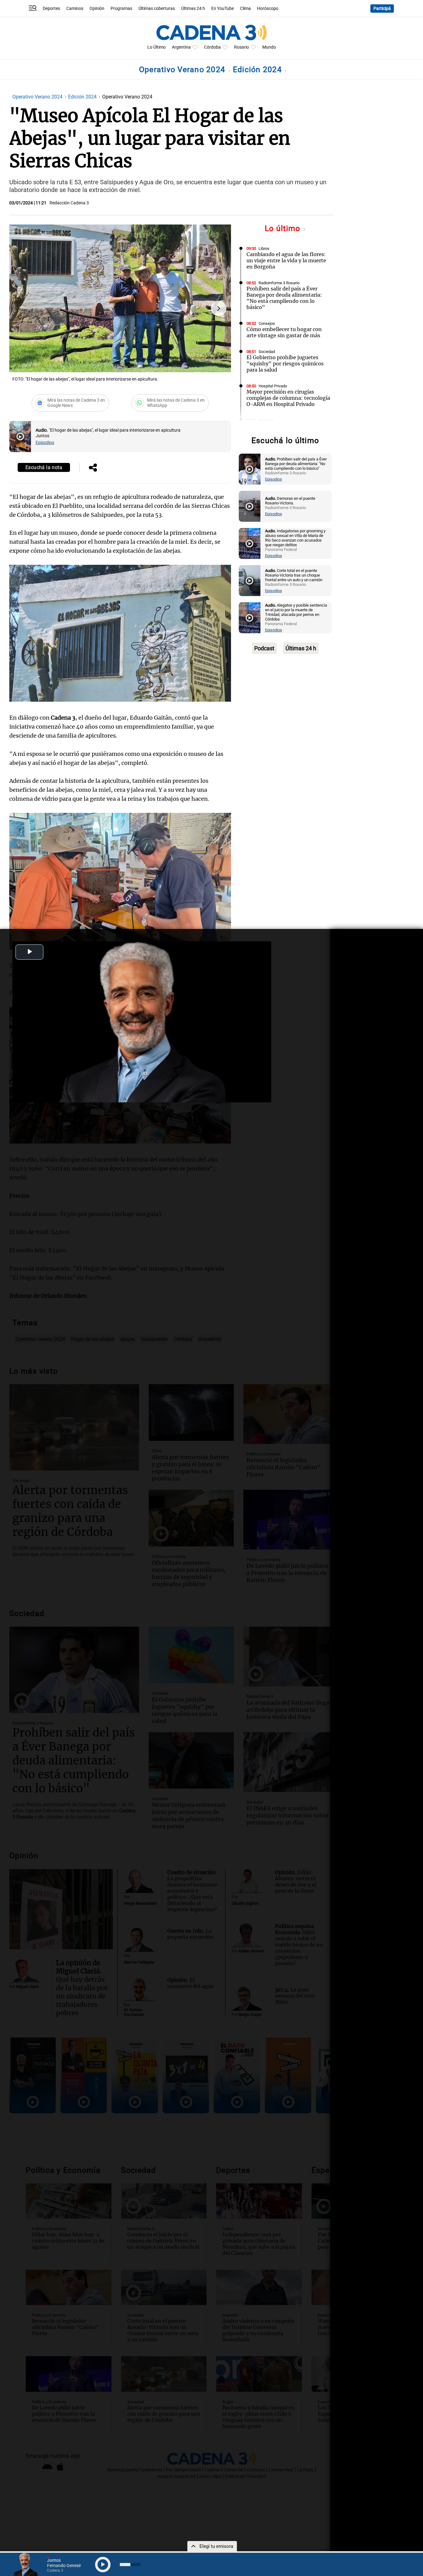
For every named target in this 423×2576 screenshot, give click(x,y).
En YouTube (222, 9)
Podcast (264, 648)
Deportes (51, 9)
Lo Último (157, 47)
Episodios (45, 443)
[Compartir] (93, 468)
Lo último (284, 228)
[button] (219, 308)
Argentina (181, 47)
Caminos (75, 9)
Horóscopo (268, 9)
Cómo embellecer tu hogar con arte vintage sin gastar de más (284, 332)
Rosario (242, 47)
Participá (382, 9)
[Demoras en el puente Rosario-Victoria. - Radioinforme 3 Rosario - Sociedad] (250, 506)
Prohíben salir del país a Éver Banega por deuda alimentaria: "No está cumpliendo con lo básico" (284, 298)
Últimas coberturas (157, 9)
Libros (264, 248)
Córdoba (212, 47)
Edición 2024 (258, 70)
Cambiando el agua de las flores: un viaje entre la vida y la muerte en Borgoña (286, 260)
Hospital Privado (273, 386)
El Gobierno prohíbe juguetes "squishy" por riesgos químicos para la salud (285, 364)
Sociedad (267, 352)
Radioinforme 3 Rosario (279, 283)
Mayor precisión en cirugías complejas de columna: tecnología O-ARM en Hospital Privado (288, 398)
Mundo (269, 47)
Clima (245, 9)
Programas (121, 9)
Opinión (97, 9)
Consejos (267, 323)
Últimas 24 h (193, 9)
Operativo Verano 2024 (183, 70)
